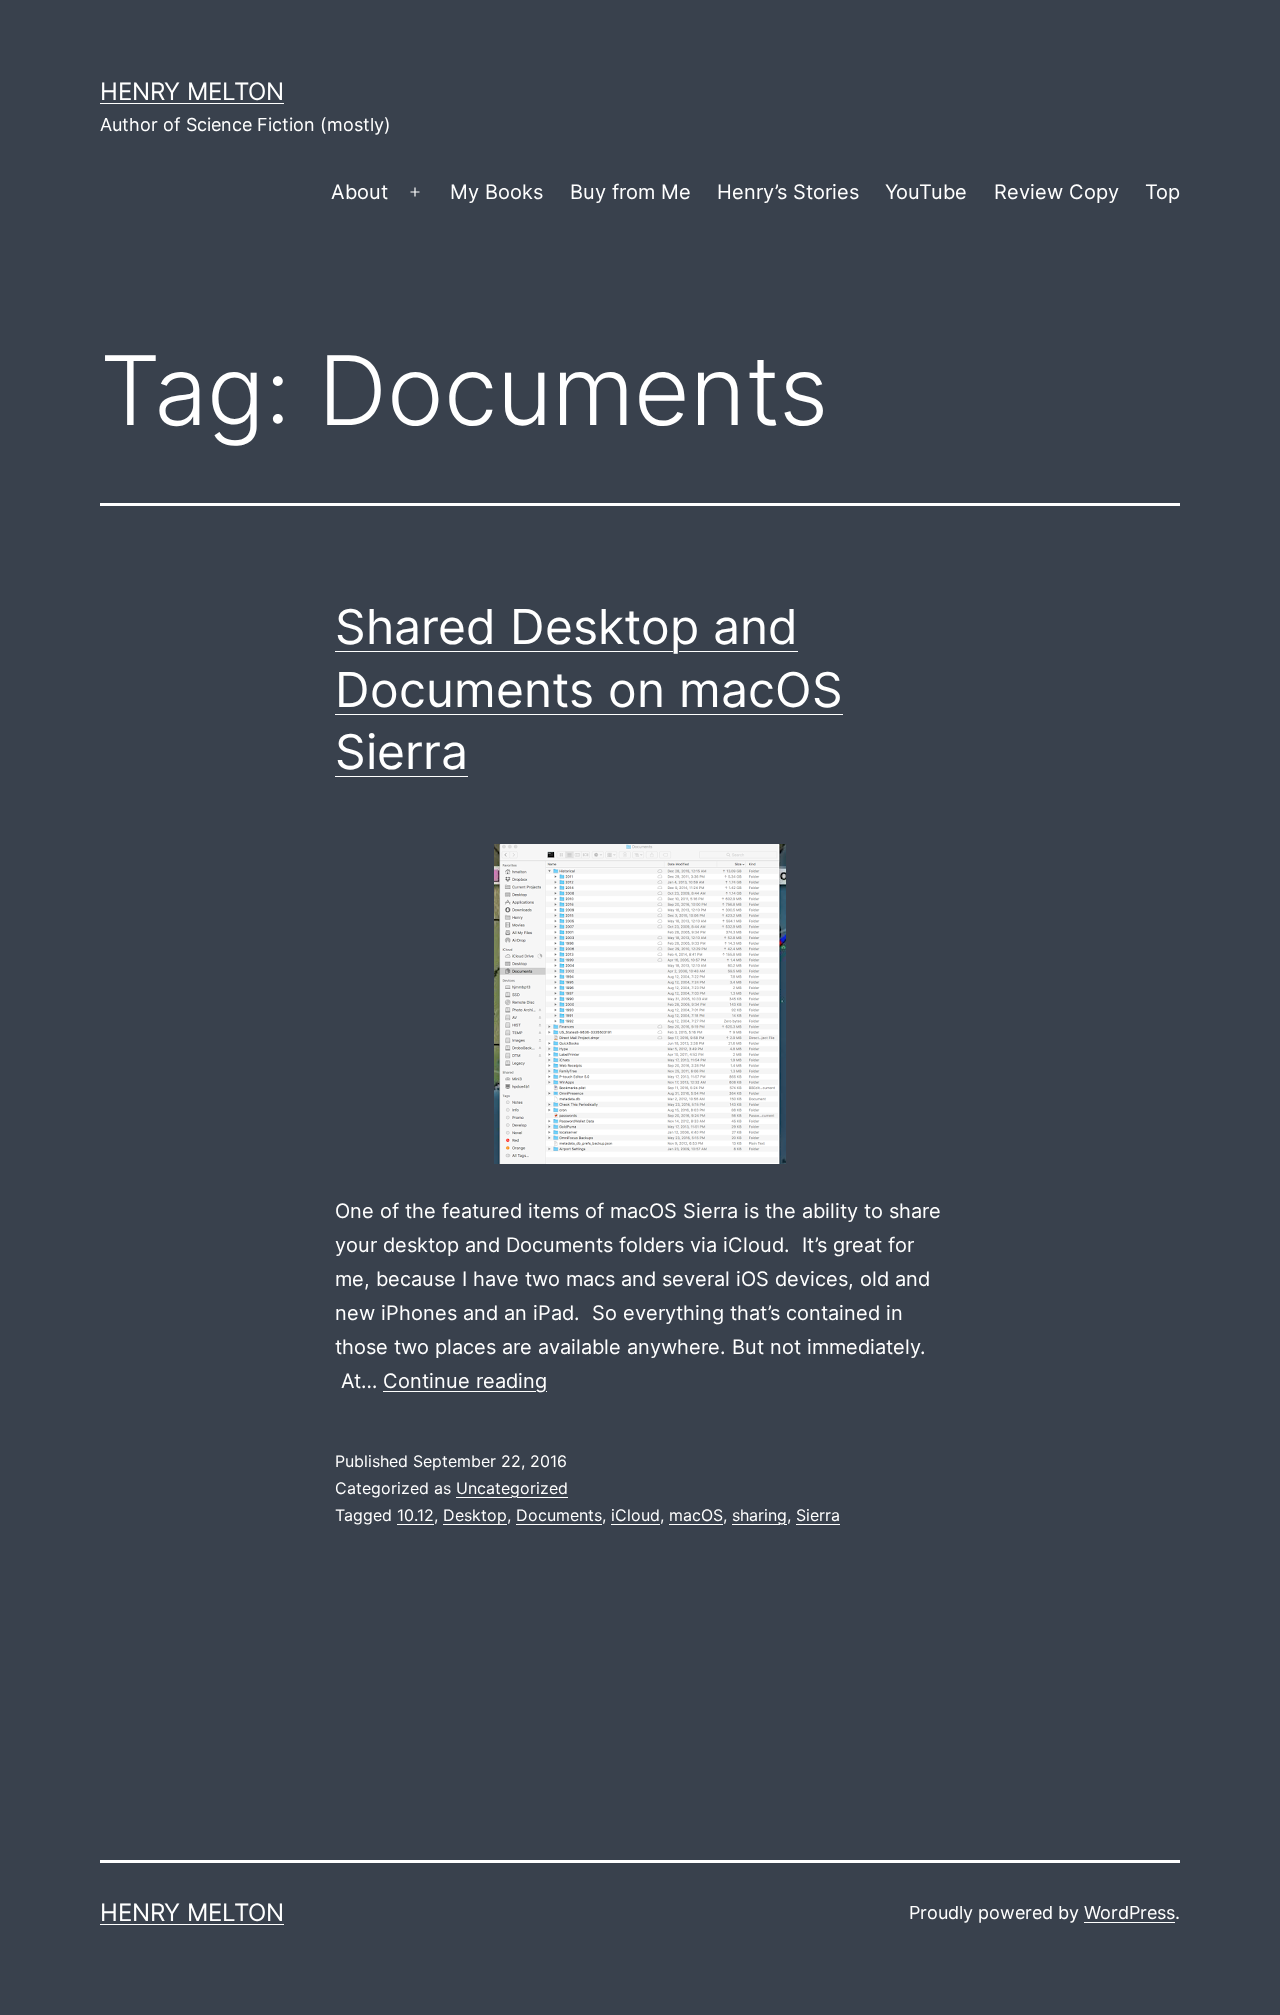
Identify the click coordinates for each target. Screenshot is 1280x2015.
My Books (496, 192)
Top (1162, 192)
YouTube (926, 192)
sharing (759, 1515)
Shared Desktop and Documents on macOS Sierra (589, 689)
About (359, 192)
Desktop (475, 1515)
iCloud (635, 1515)
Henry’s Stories (788, 192)
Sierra (818, 1515)
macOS (696, 1515)
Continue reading (465, 1381)
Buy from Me (630, 192)
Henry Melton (192, 91)
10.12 (415, 1515)
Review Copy (1056, 192)
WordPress (1129, 1912)
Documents (559, 1515)
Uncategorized (512, 1488)
